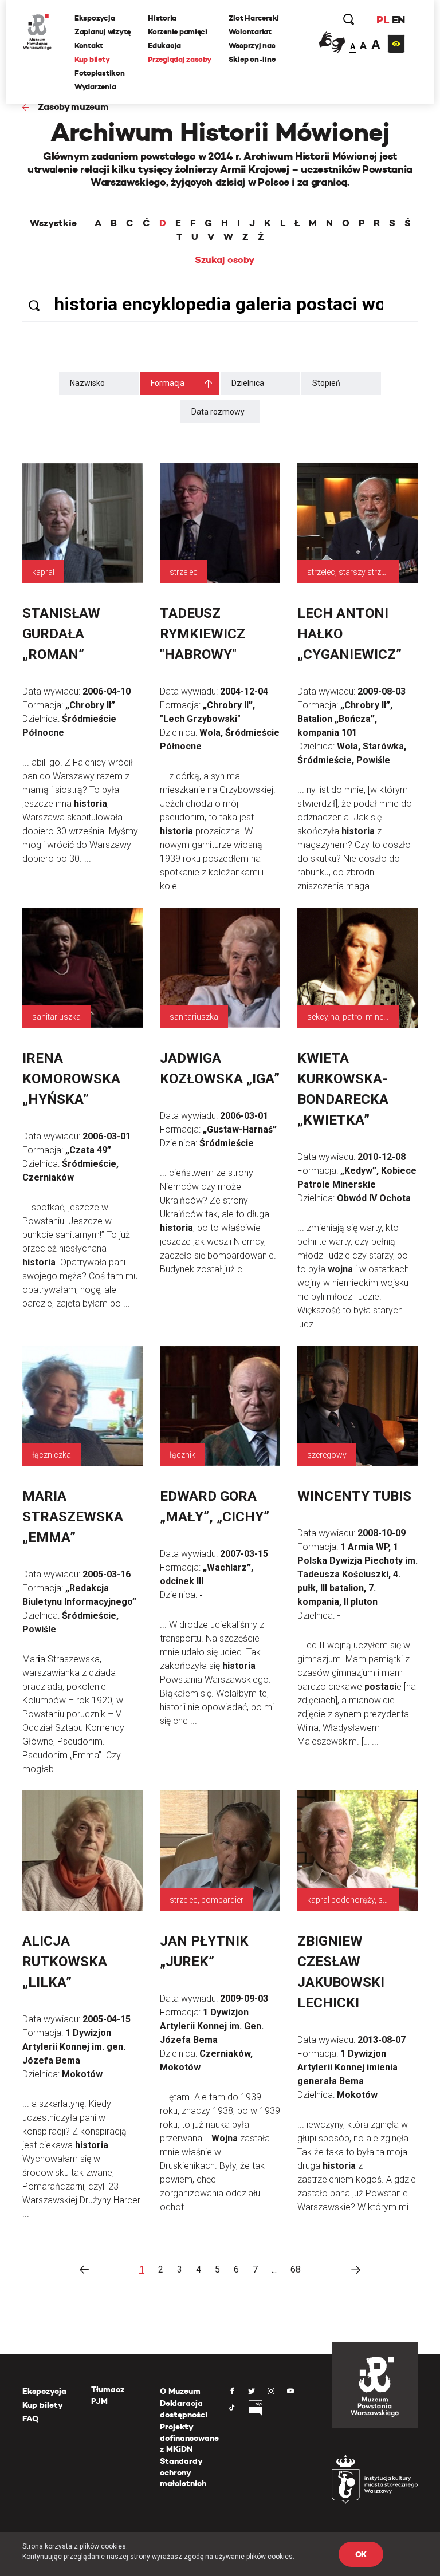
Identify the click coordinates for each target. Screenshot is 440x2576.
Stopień (326, 383)
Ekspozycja (95, 18)
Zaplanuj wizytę (103, 32)
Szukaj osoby (225, 260)
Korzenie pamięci (178, 32)
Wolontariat (250, 32)
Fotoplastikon (100, 73)
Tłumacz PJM (108, 2395)
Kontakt (89, 46)
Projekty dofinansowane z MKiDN (189, 2438)
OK (361, 2554)
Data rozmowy (218, 412)
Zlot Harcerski (254, 18)
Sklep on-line (252, 59)
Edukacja (164, 46)
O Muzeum (180, 2391)
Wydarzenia (95, 87)
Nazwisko (87, 383)
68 (296, 2269)
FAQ (30, 2419)
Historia (162, 18)
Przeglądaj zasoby (180, 59)
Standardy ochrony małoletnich (183, 2472)
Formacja (168, 383)
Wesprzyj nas (252, 46)
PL (383, 20)
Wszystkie (53, 223)
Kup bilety (92, 59)
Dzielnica (248, 383)
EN (398, 20)
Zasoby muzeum (73, 107)
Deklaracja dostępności (184, 2409)
